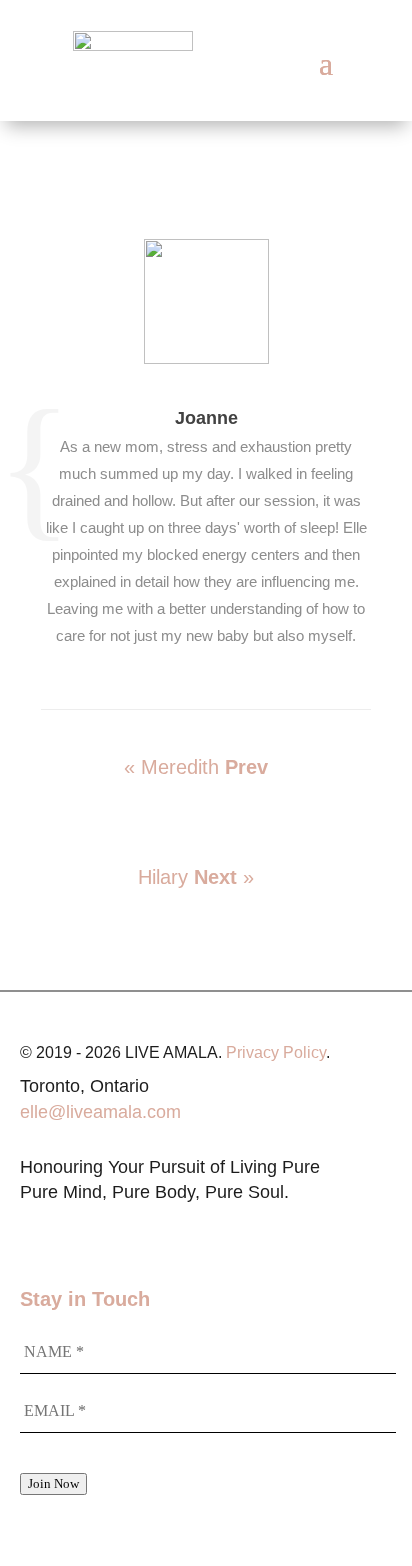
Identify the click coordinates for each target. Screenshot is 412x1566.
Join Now (53, 1483)
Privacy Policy (276, 1052)
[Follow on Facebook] (76, 1231)
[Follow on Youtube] (116, 1231)
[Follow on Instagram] (36, 1231)
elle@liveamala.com (100, 1112)
